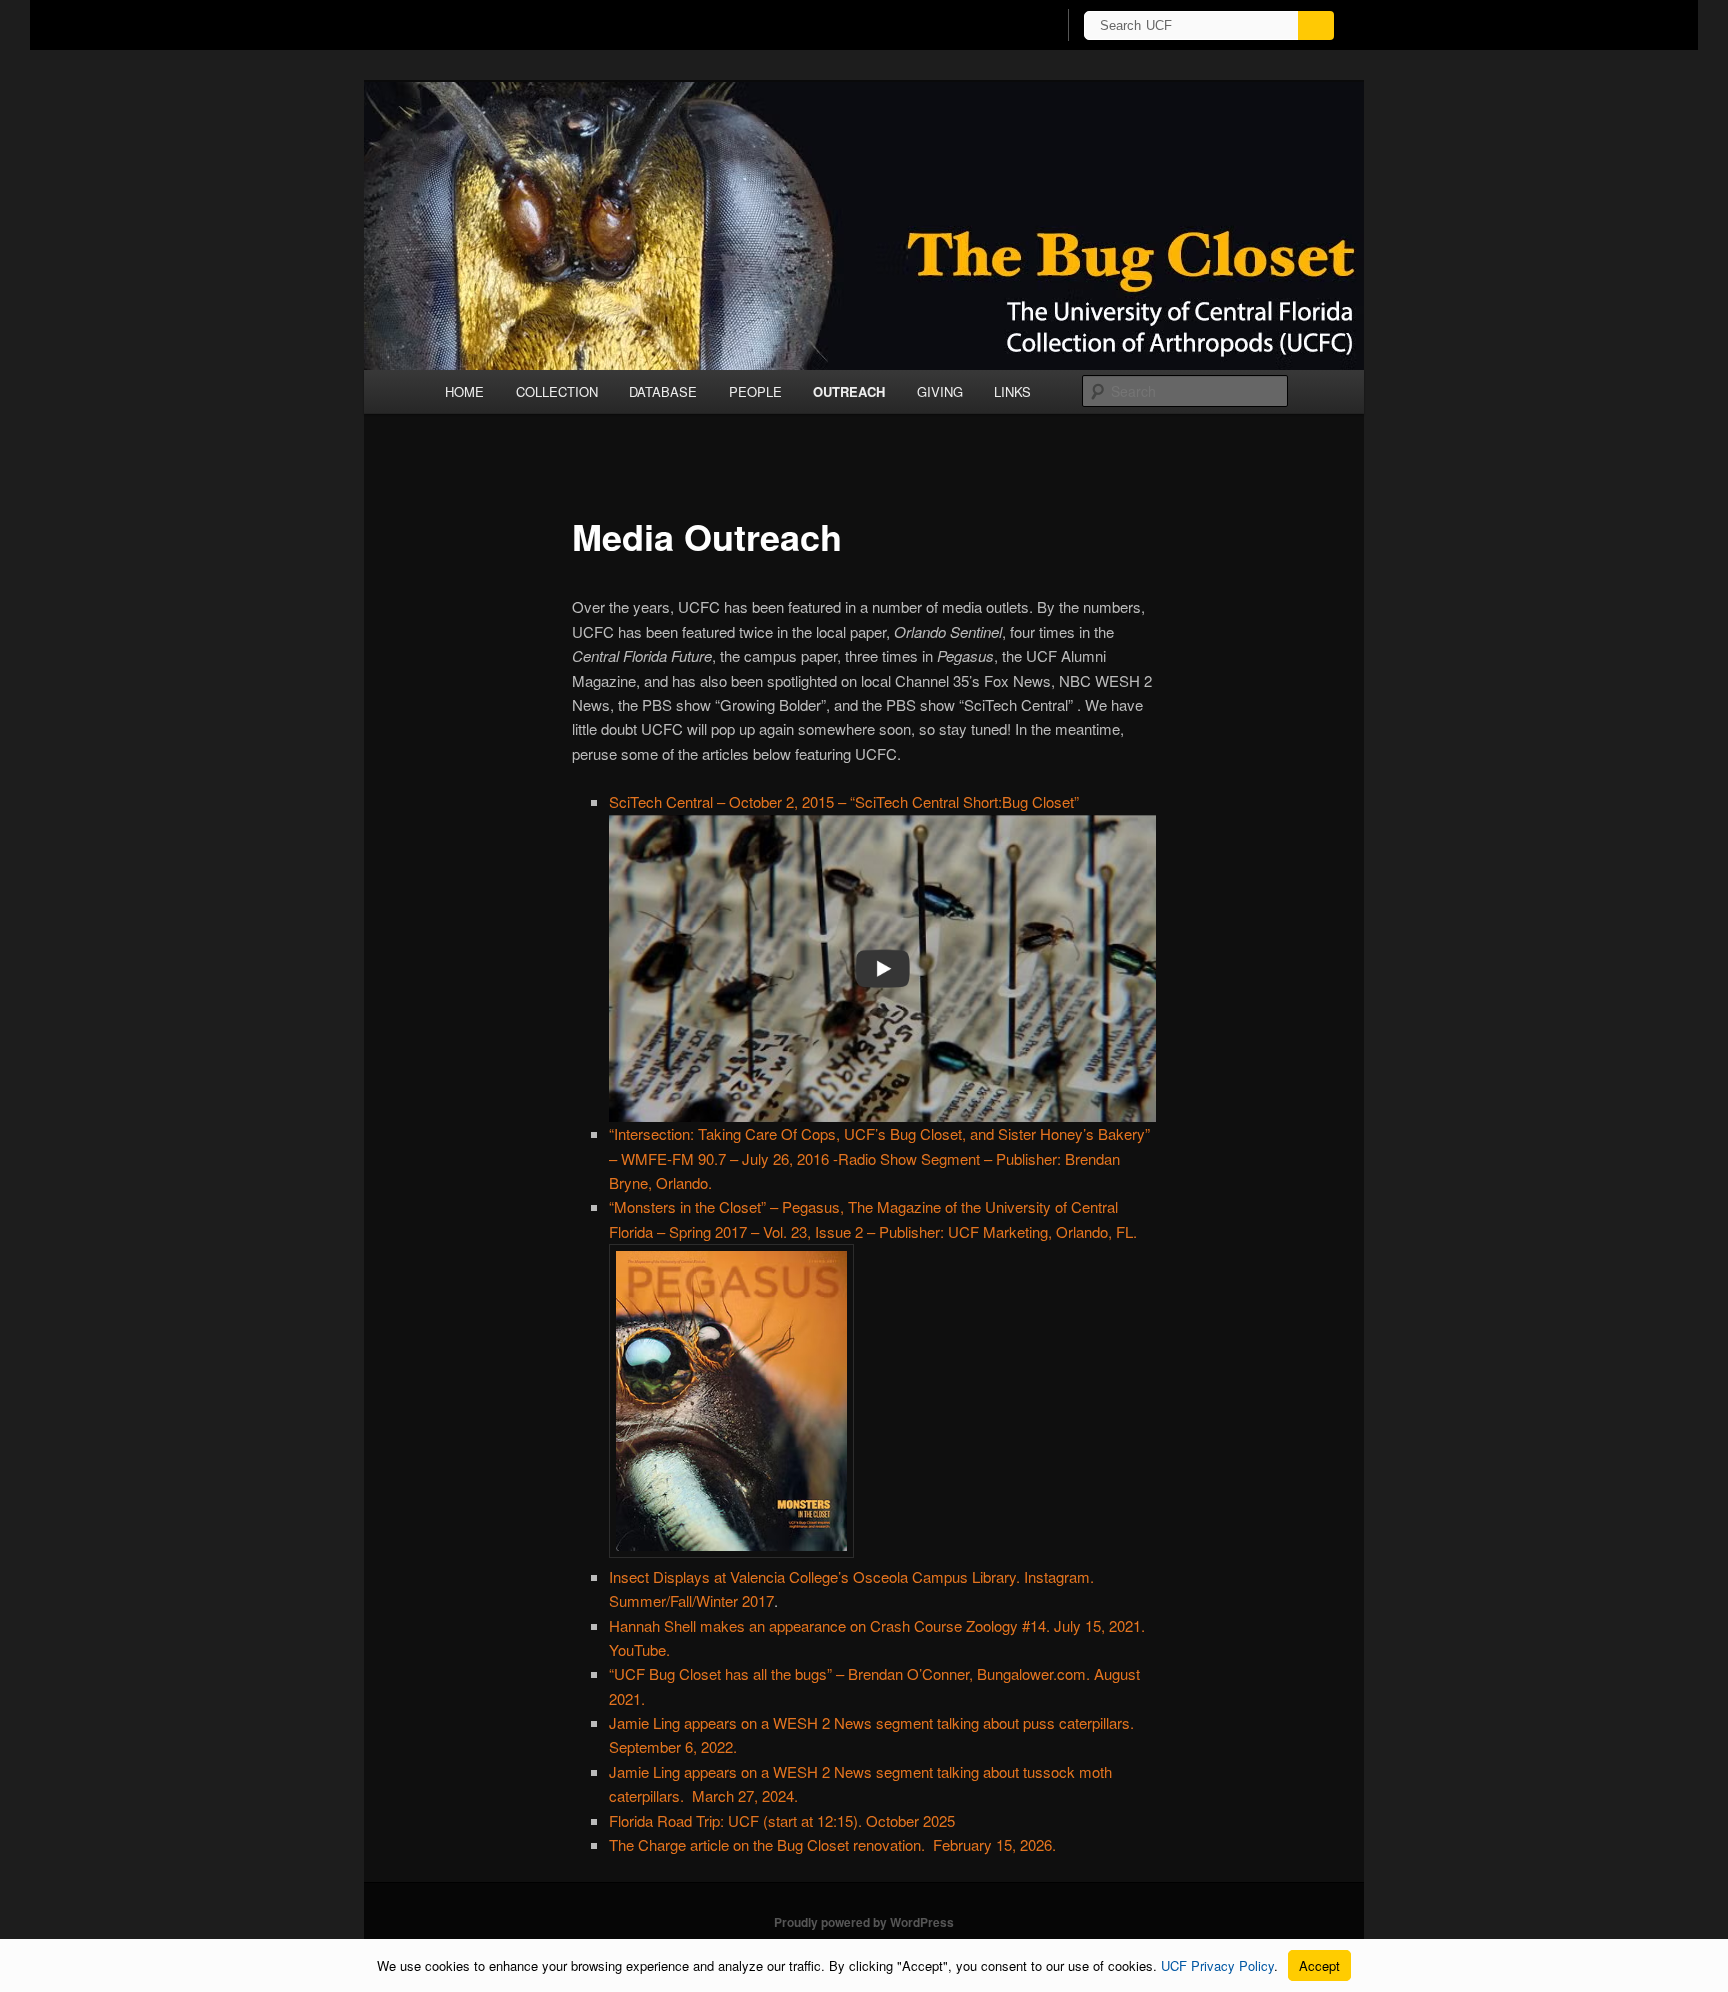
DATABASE (663, 391)
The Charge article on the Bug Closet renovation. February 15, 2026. (832, 1844)
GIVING (940, 391)
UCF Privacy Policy (1217, 1965)
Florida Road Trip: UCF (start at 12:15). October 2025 (782, 1820)
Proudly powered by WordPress (864, 1922)
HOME (464, 391)
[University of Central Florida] (542, 24)
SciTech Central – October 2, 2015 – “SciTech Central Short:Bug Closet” (844, 801)
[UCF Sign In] (991, 26)
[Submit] (1316, 25)
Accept (1319, 1965)
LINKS (1012, 391)
